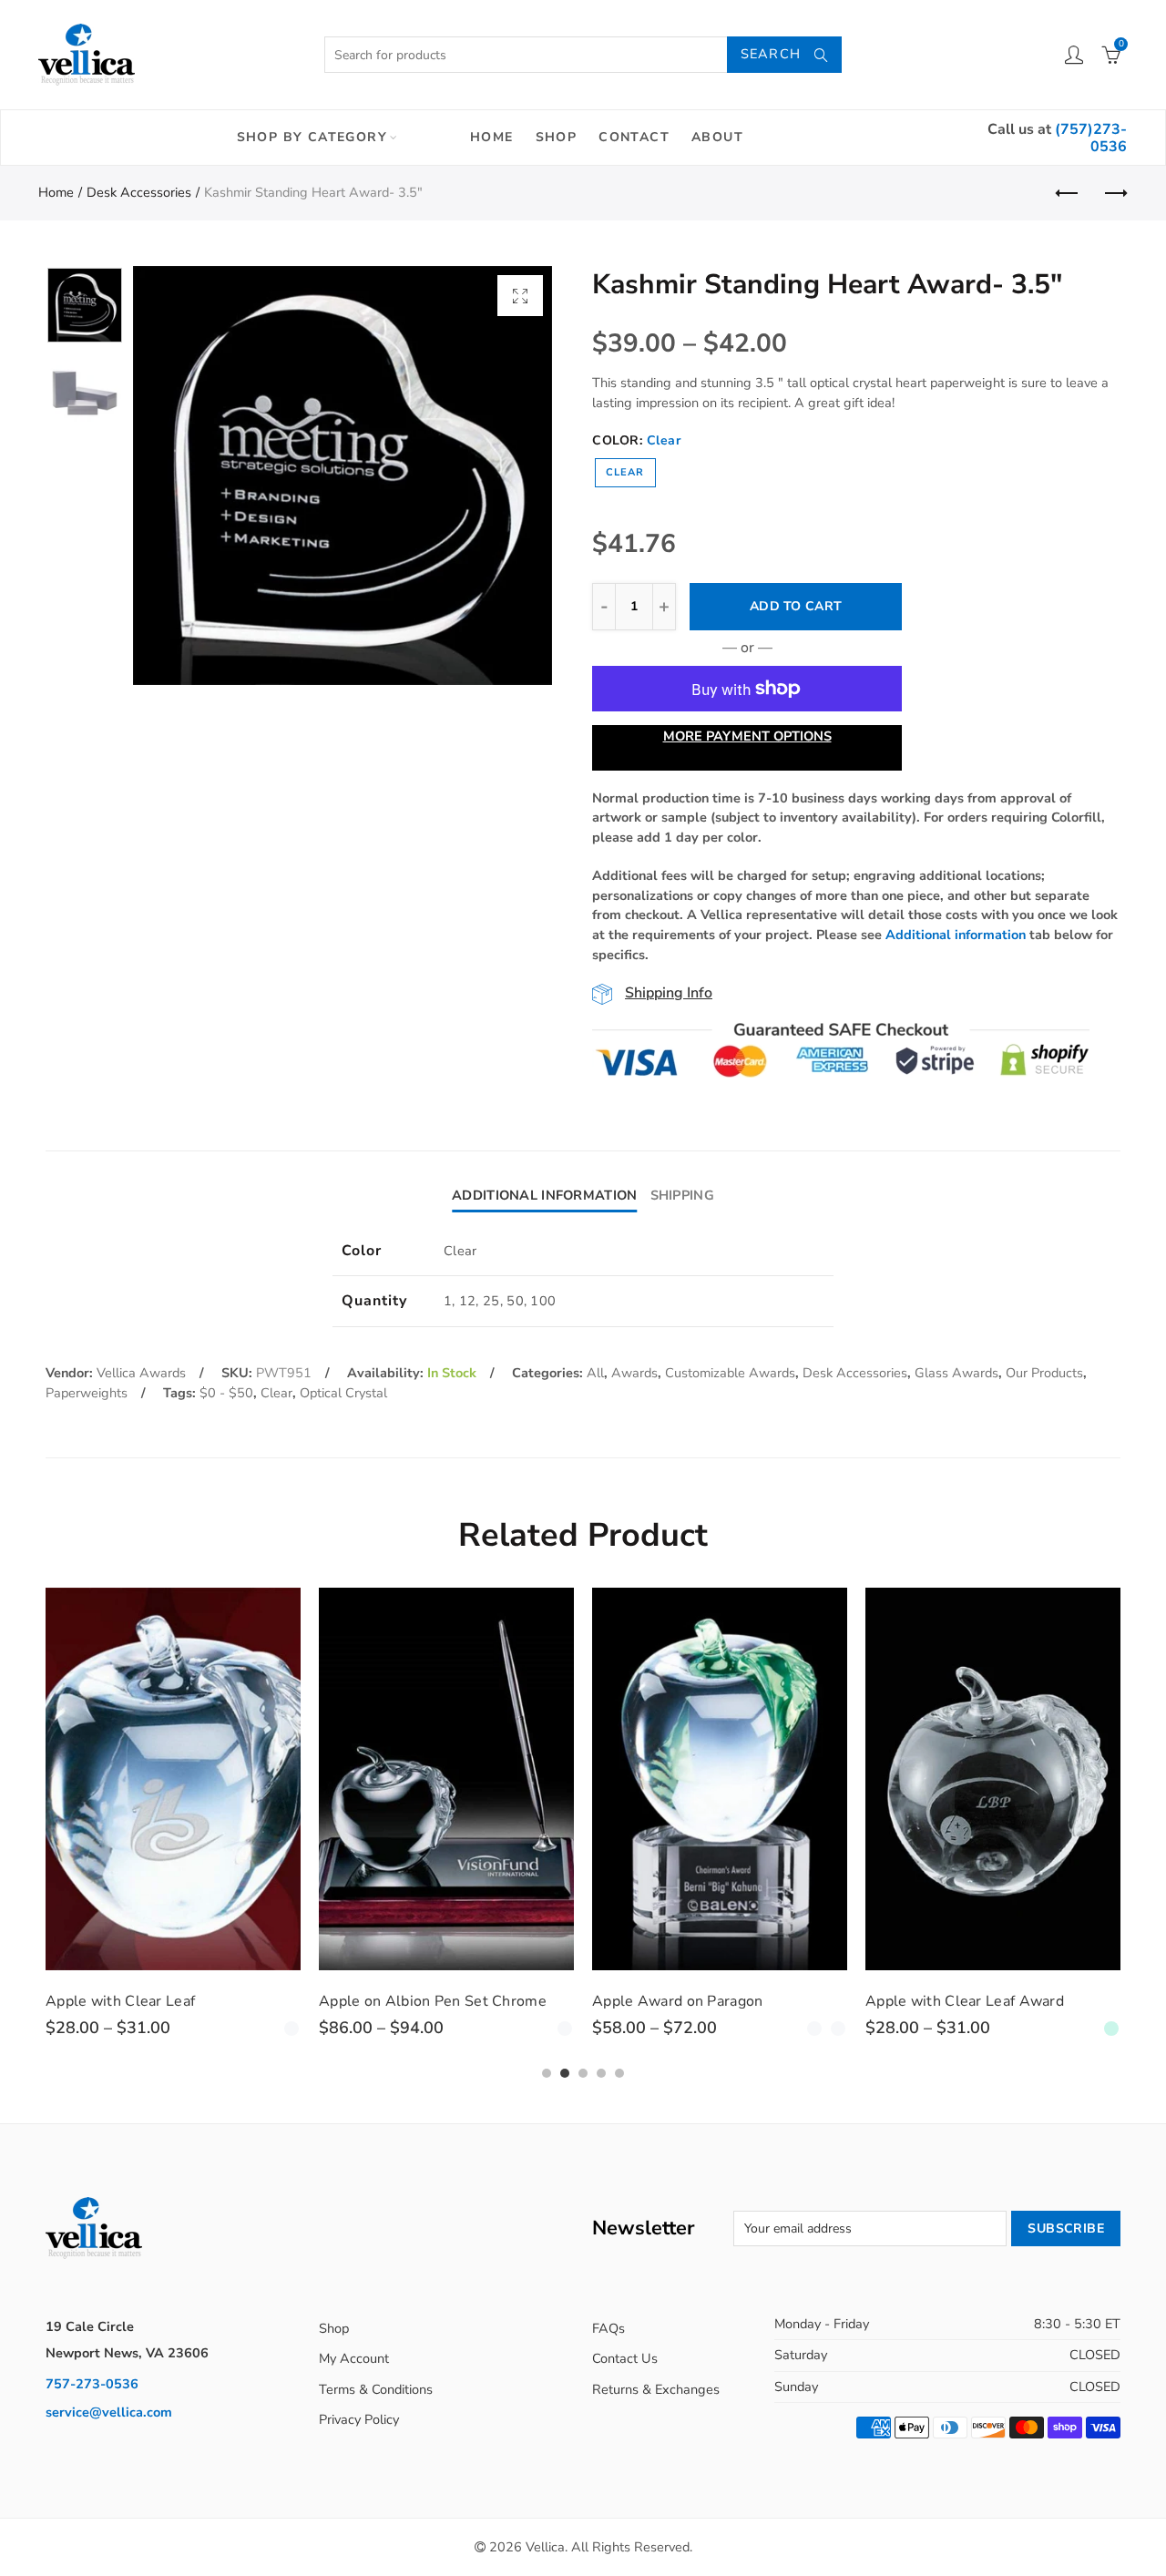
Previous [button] (182, 476)
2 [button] (565, 2073)
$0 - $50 (226, 1393)
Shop (557, 137)
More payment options (747, 736)
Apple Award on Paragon (678, 2001)
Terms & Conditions (376, 2389)
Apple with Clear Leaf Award (965, 2001)
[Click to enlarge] (520, 296)
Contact (634, 137)
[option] (343, 475)
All (595, 1373)
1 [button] (547, 2073)
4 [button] (601, 2073)
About (717, 137)
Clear (625, 472)
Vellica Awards (141, 1373)
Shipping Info (669, 993)
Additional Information (544, 1195)
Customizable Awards (730, 1373)
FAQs (609, 2328)
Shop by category (312, 137)
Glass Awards (956, 1373)
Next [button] (503, 476)
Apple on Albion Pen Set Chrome (433, 2001)
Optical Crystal (343, 1393)
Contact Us (625, 2358)
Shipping (682, 1195)
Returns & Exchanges (656, 2389)
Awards (634, 1373)
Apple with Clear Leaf (120, 2001)
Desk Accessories (139, 192)
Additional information (956, 935)
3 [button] (583, 2073)
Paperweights (87, 1393)
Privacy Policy (359, 2419)
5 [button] (619, 2073)
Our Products (1044, 1373)
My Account (354, 2358)
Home (492, 137)
